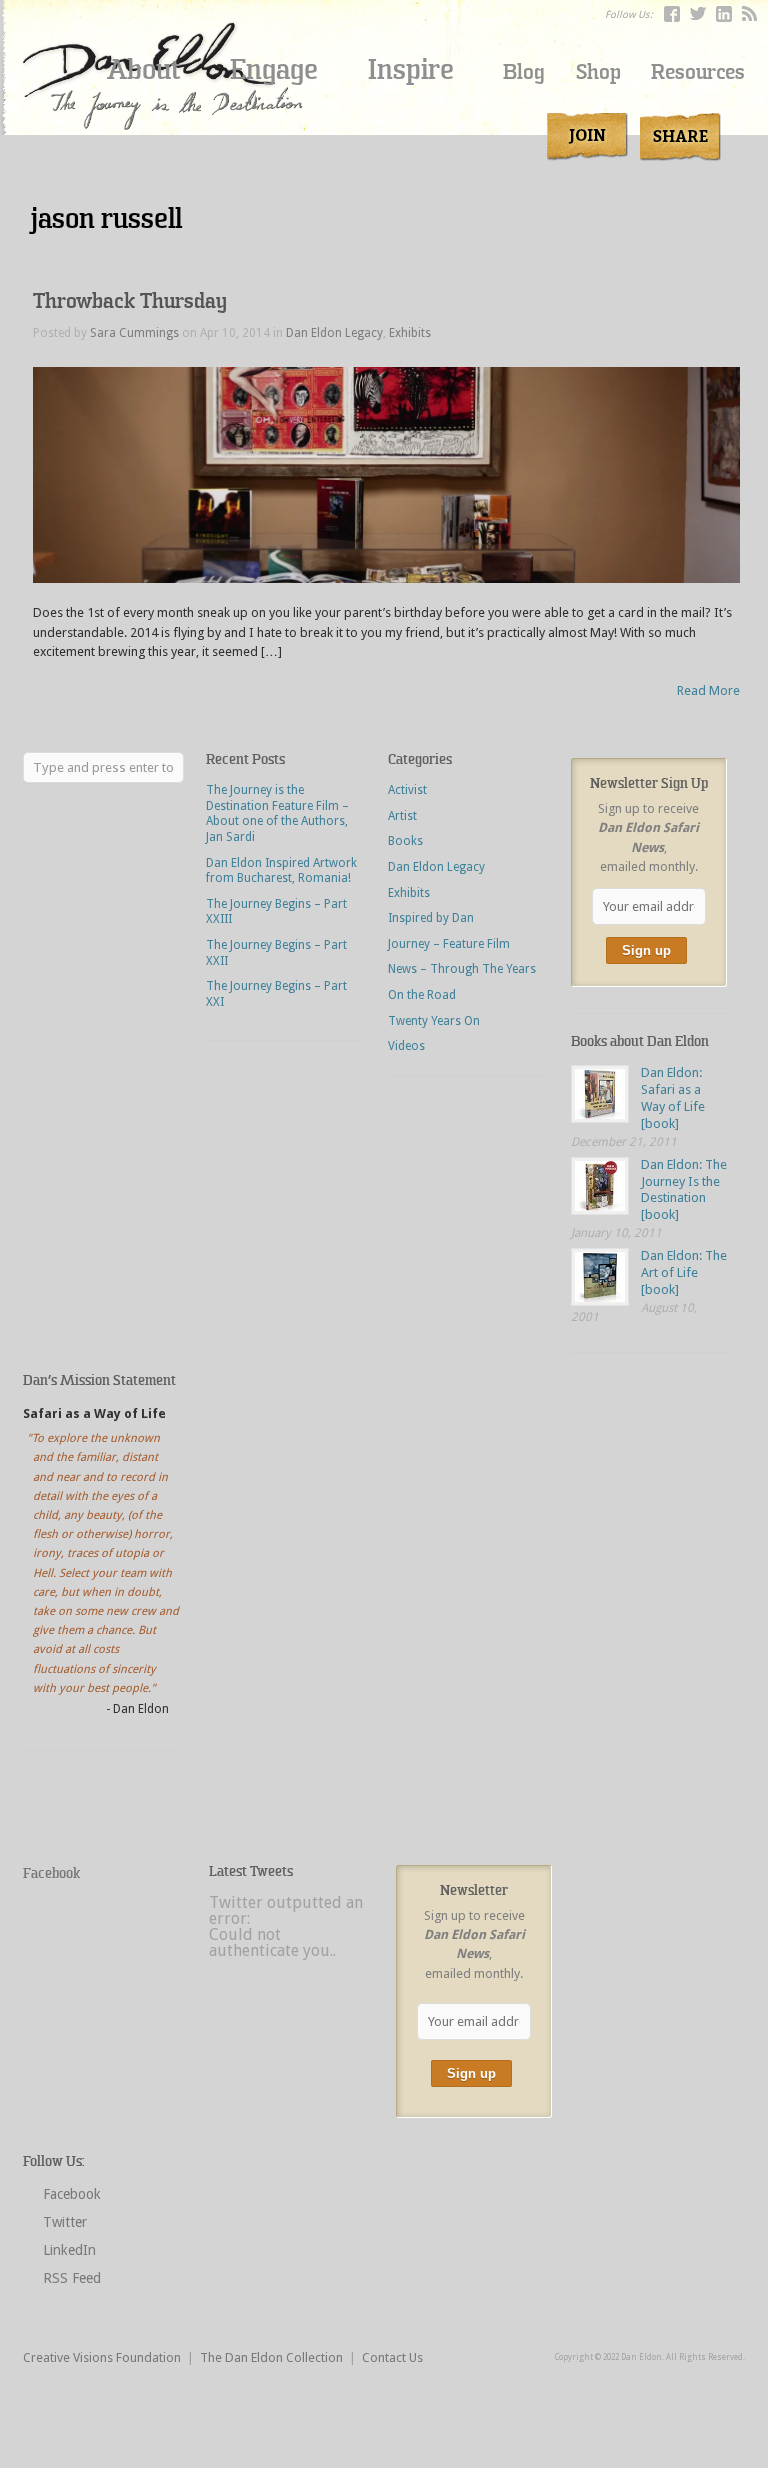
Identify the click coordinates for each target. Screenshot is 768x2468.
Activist (407, 790)
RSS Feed (72, 2278)
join (587, 137)
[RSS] (750, 14)
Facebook (51, 1873)
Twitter (65, 2222)
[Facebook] (672, 14)
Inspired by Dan (431, 918)
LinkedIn (69, 2250)
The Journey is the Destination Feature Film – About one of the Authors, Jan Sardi (277, 813)
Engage (274, 69)
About (143, 69)
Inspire (411, 69)
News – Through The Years (462, 969)
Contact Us (392, 2357)
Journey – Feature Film (449, 944)
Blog (524, 72)
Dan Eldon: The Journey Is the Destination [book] (684, 1190)
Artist (402, 816)
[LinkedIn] (724, 14)
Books (405, 841)
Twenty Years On (434, 1021)
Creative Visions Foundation (102, 2357)
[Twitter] (698, 14)
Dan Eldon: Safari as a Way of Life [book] (673, 1098)
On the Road (422, 995)
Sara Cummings (134, 333)
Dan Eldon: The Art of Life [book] (684, 1272)
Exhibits (410, 333)
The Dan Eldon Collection (271, 2357)
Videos (406, 1046)
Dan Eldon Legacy (334, 333)
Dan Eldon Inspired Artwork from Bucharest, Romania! (281, 871)
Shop (598, 72)
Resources (698, 72)
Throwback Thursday (130, 301)
